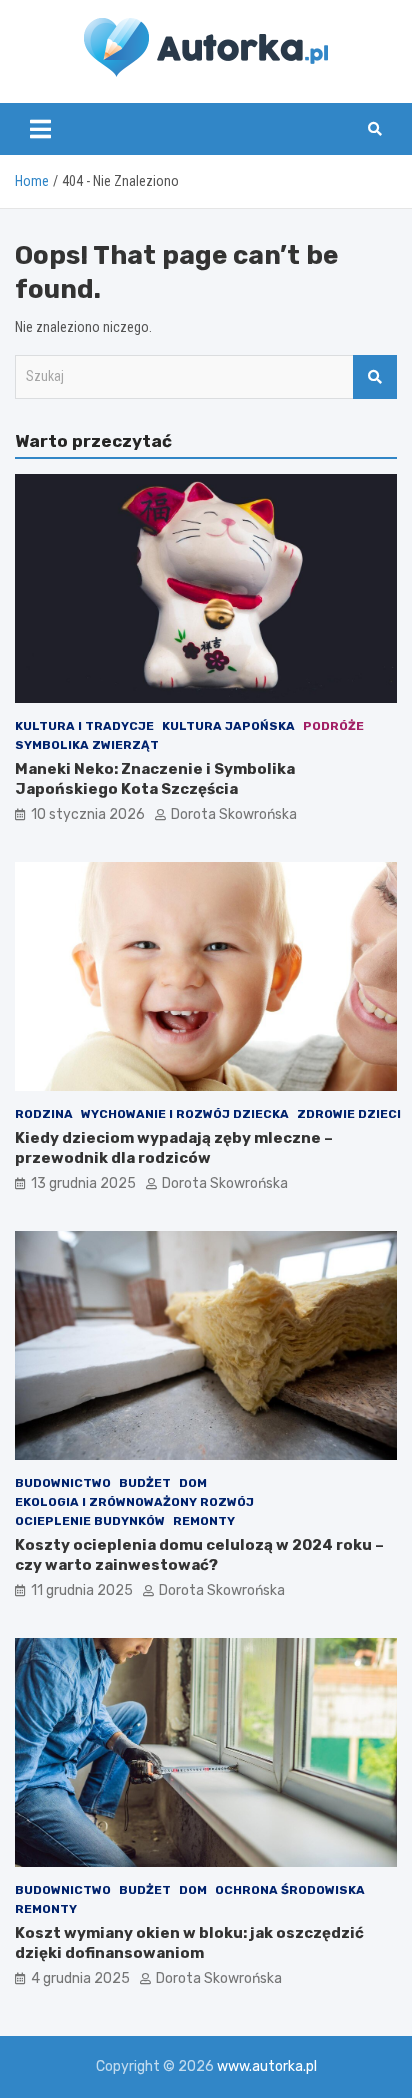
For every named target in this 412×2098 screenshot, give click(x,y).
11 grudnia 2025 (82, 1590)
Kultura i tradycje (84, 726)
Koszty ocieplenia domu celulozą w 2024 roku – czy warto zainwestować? (199, 1555)
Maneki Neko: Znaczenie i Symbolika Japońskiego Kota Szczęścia (155, 779)
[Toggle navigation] (40, 129)
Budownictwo (63, 1483)
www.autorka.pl (267, 2066)
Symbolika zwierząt (87, 745)
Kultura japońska (228, 726)
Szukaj (375, 377)
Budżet (145, 1483)
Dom (193, 1483)
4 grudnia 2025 (80, 1978)
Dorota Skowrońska (234, 814)
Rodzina (44, 1114)
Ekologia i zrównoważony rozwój (134, 1502)
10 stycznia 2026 (88, 814)
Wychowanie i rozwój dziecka (185, 1114)
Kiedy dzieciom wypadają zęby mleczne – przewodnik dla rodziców (174, 1148)
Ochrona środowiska (290, 1890)
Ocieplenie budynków (90, 1521)
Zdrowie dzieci (349, 1114)
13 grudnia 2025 (83, 1183)
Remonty (204, 1521)
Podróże (333, 726)
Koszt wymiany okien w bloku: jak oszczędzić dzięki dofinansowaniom (189, 1943)
